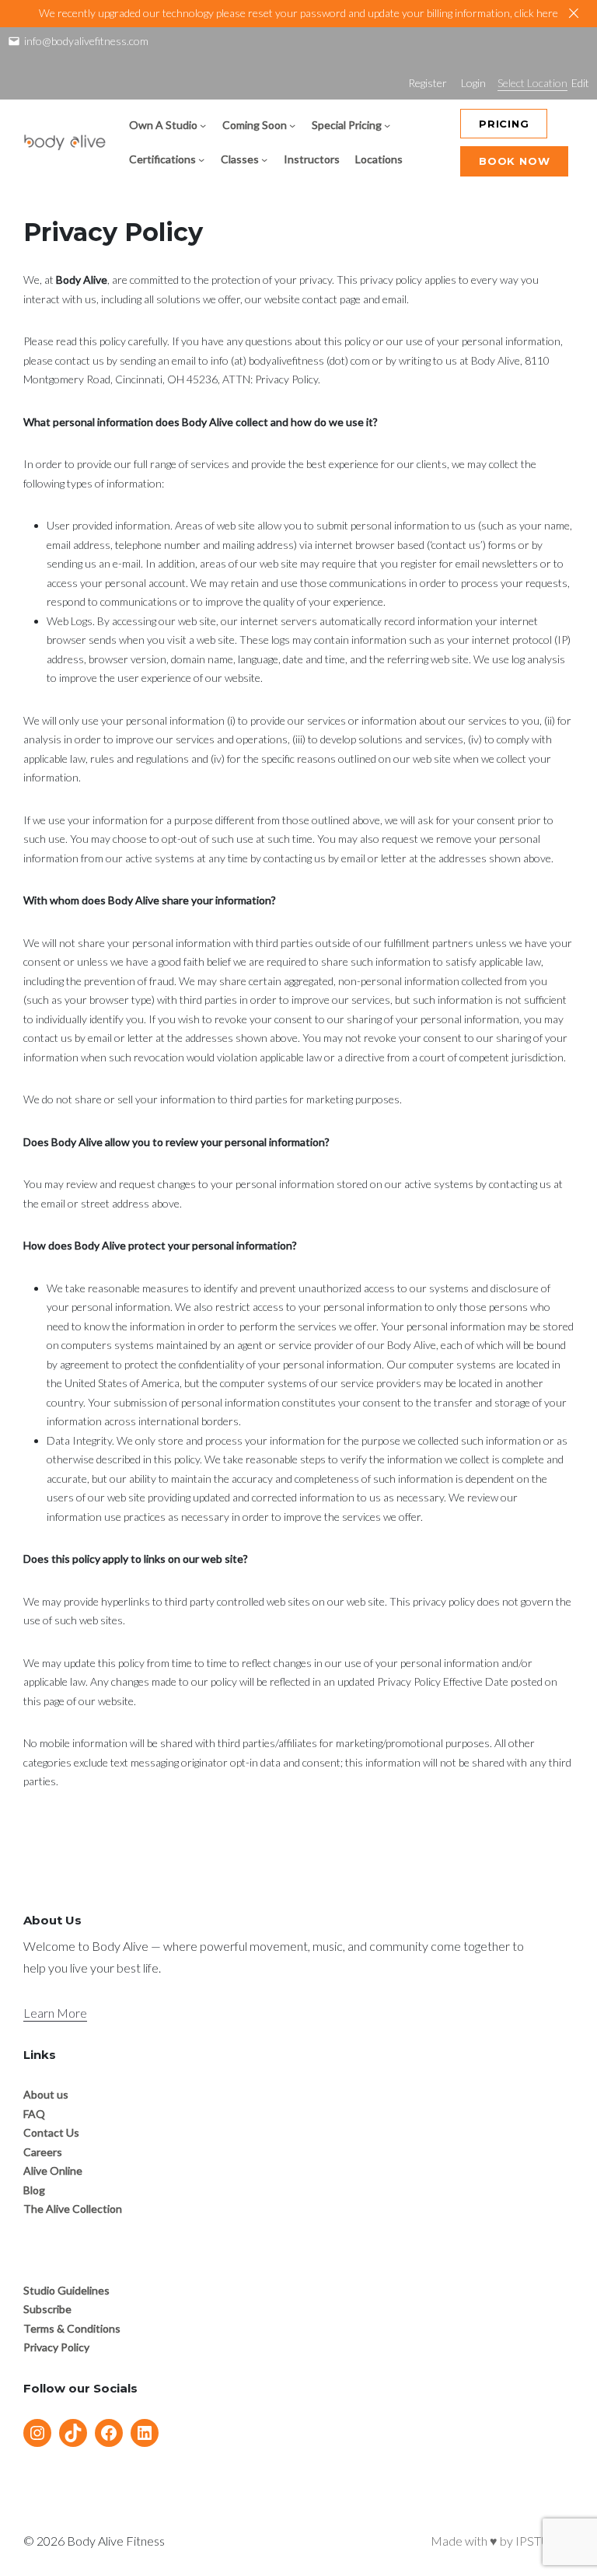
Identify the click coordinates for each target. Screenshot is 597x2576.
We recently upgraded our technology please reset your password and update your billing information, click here (298, 13)
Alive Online (53, 2171)
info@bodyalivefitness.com (86, 41)
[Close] (574, 13)
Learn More (55, 2013)
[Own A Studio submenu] (203, 125)
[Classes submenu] (264, 159)
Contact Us (51, 2132)
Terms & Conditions (72, 2328)
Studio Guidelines (66, 2290)
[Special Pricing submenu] (387, 125)
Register (428, 83)
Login (473, 83)
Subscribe (47, 2309)
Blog (34, 2190)
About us (46, 2094)
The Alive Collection (73, 2209)
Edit (580, 83)
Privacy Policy (56, 2347)
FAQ (34, 2114)
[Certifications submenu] (201, 159)
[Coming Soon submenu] (292, 125)
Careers (43, 2152)
